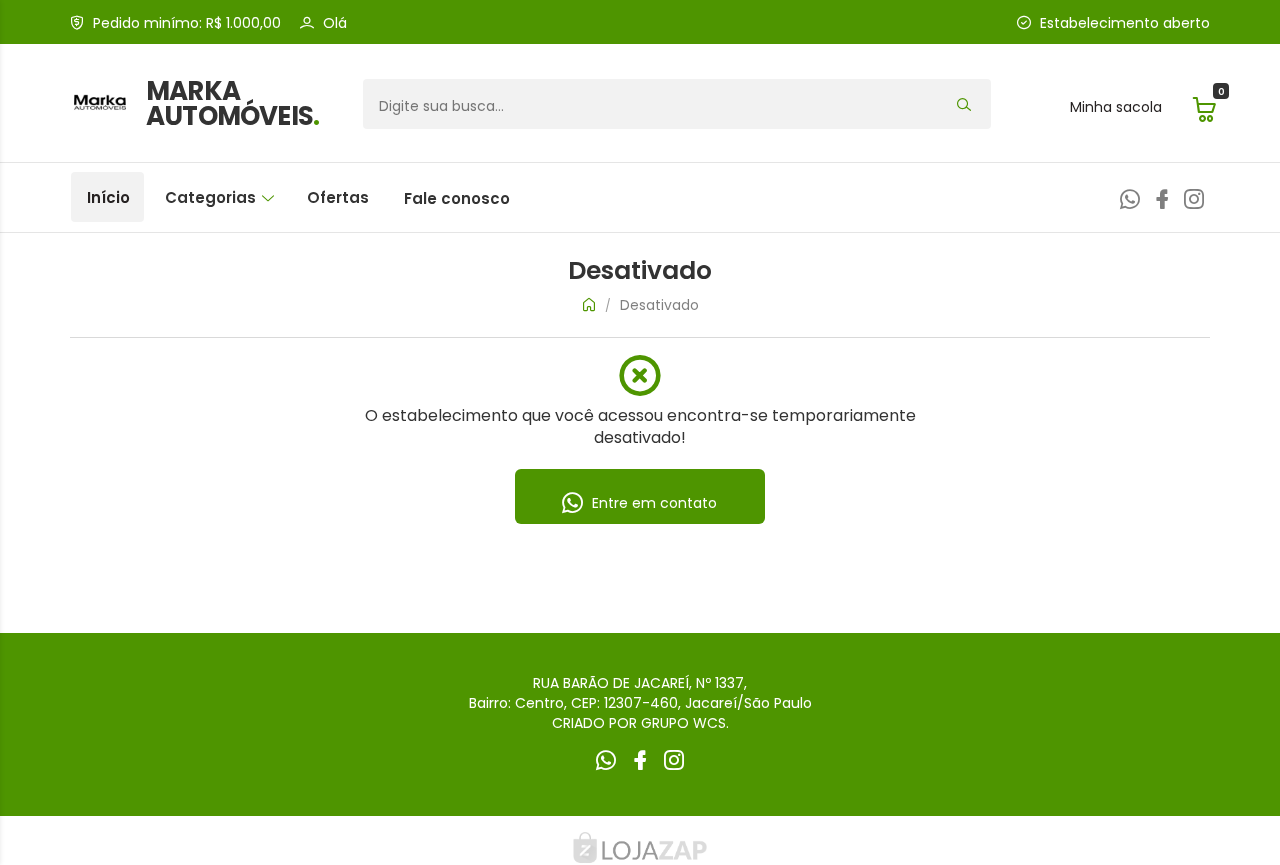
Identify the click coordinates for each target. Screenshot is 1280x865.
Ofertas (338, 197)
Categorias (212, 197)
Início (108, 197)
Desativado (659, 305)
